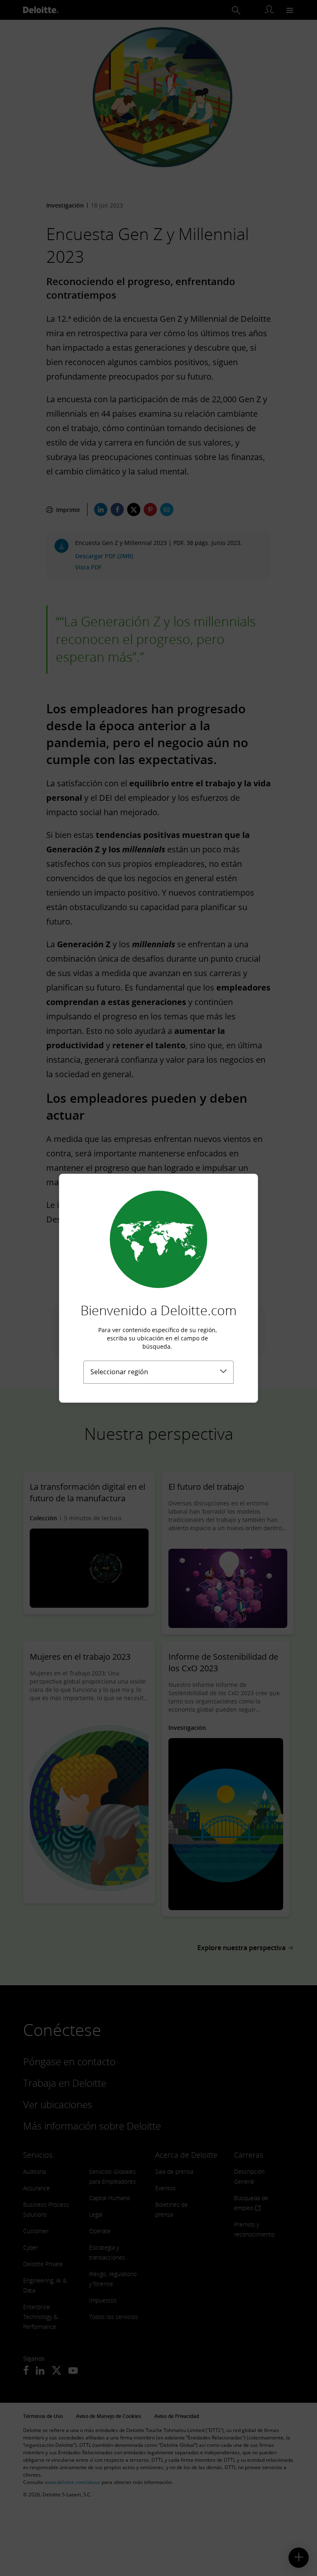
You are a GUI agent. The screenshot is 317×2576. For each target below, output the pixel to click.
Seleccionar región (119, 1372)
